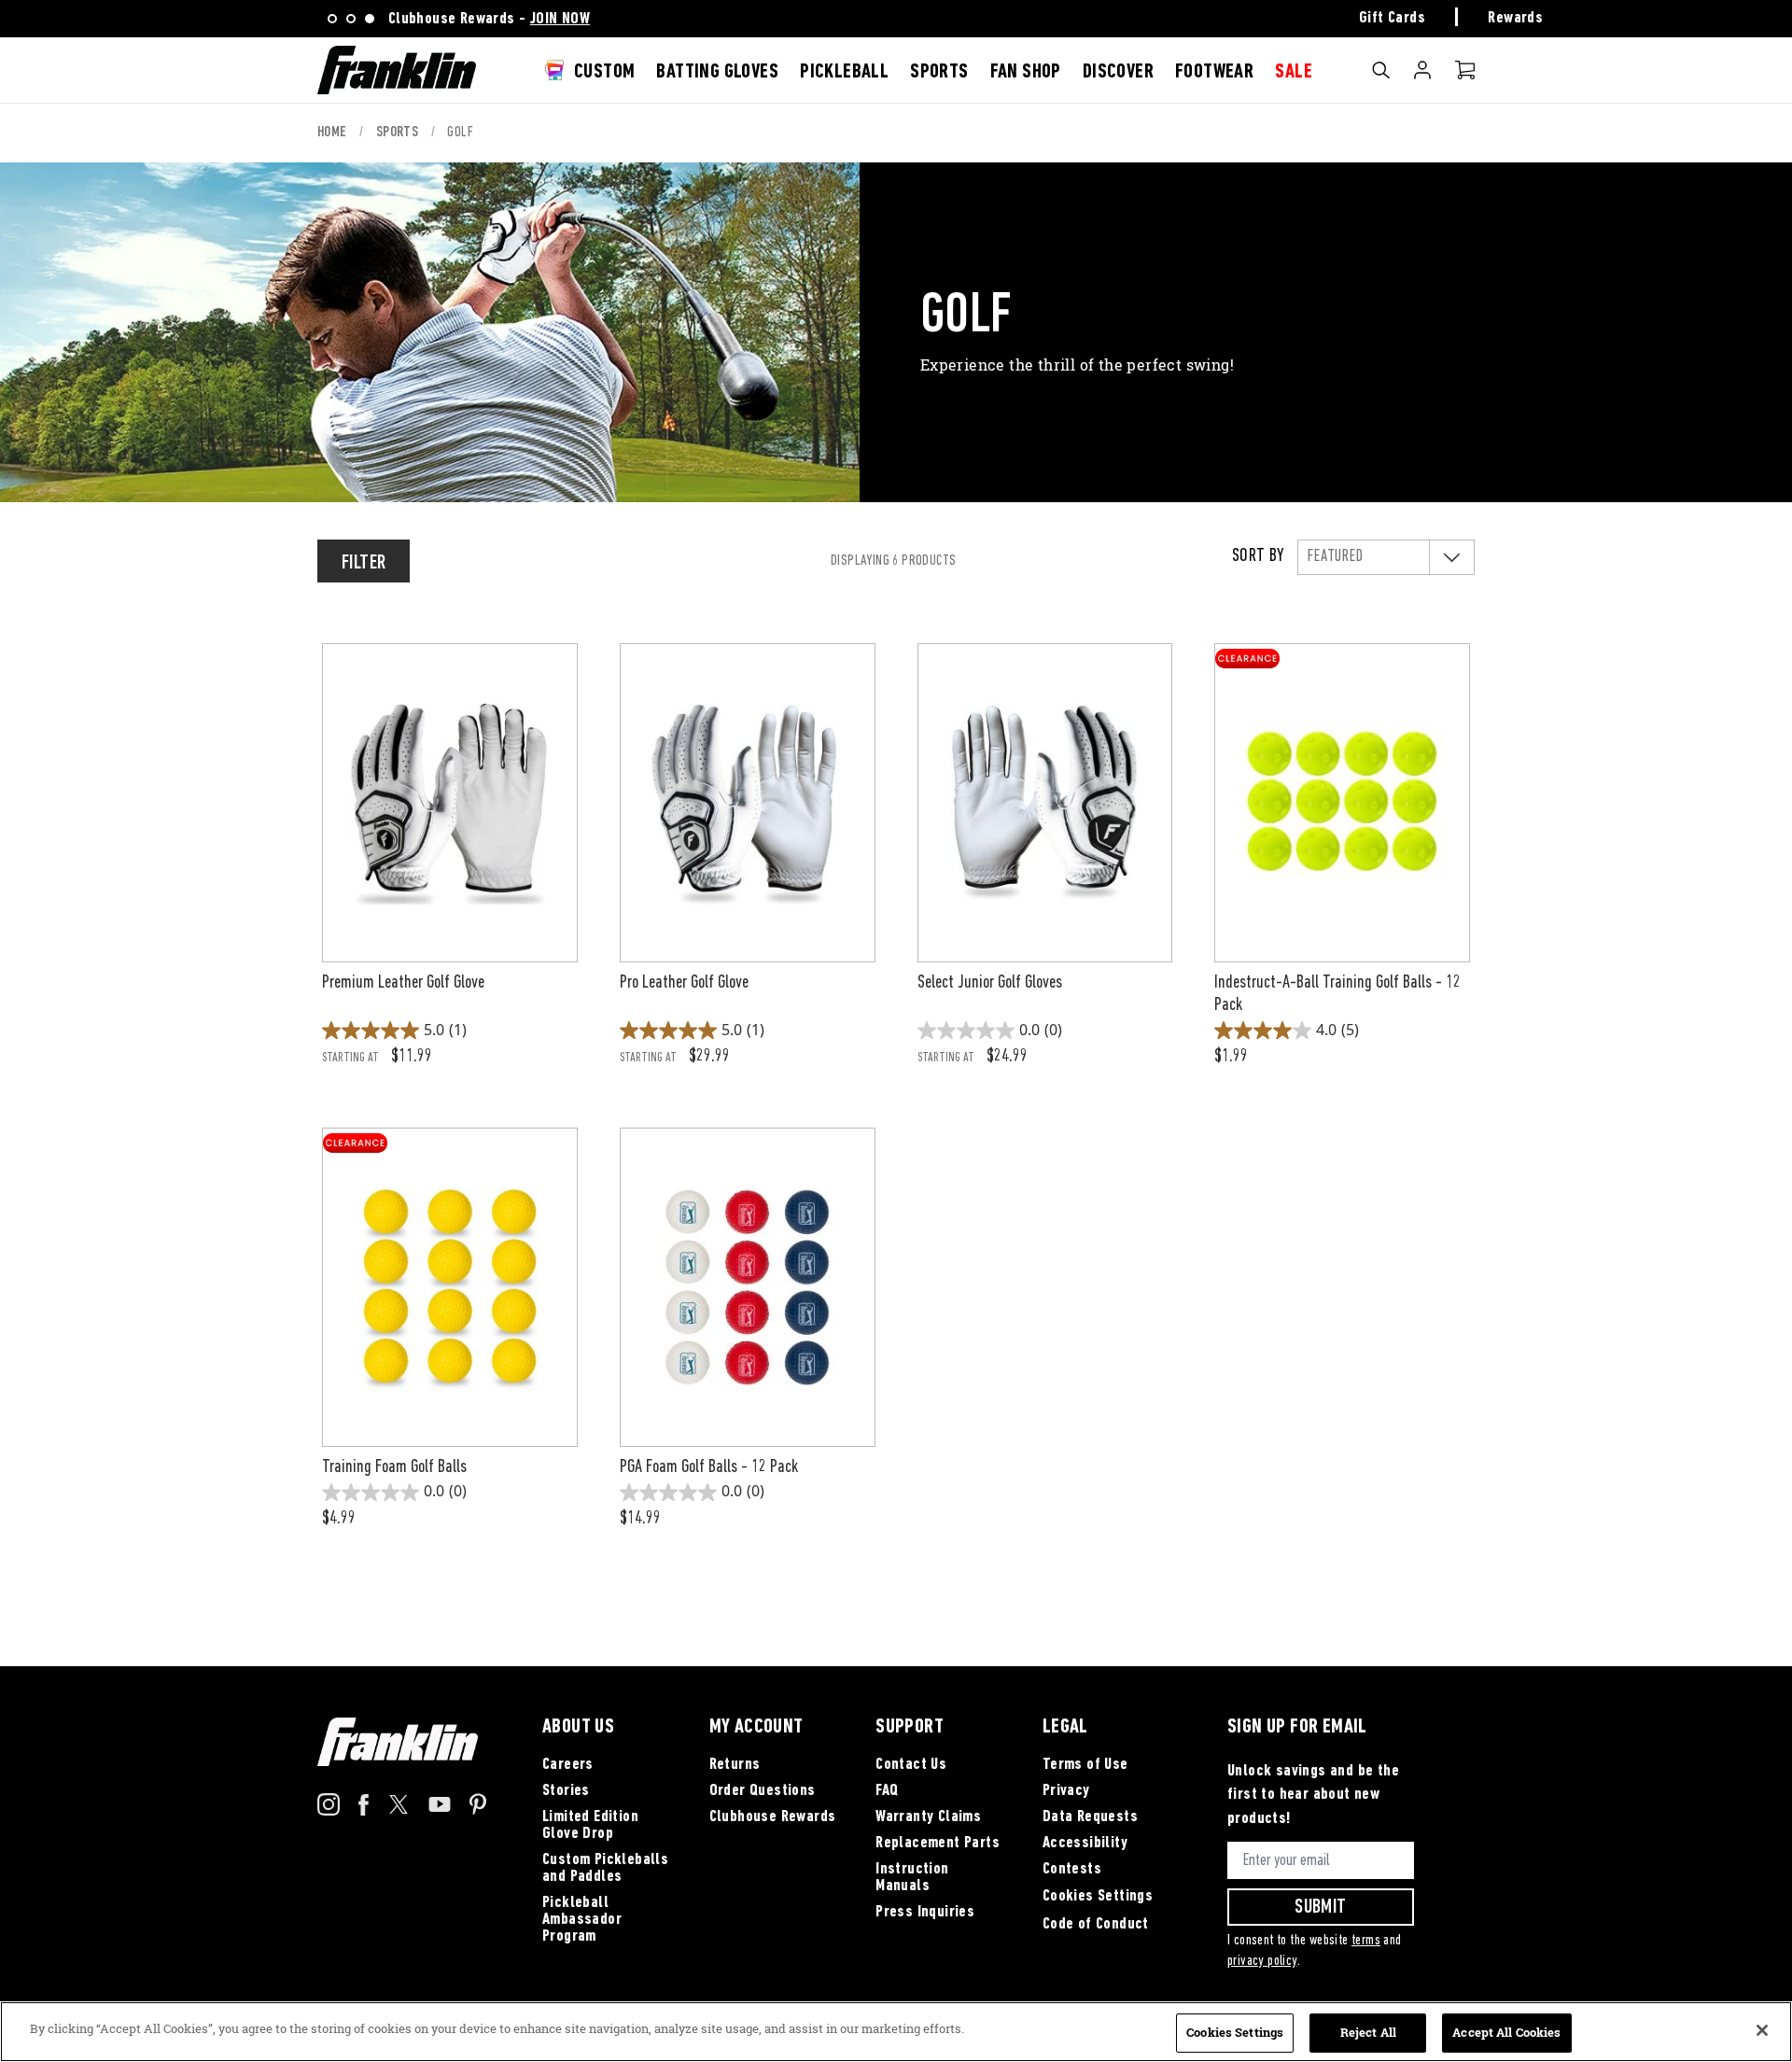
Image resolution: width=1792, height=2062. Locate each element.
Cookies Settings (1098, 1897)
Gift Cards (1392, 19)
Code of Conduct (1096, 1925)
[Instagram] (329, 1812)
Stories (566, 1791)
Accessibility (1085, 1844)
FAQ (887, 1791)
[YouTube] (440, 1808)
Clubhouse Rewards (773, 1817)
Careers (568, 1765)
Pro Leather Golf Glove (684, 983)
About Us (578, 1728)
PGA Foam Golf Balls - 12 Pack (709, 1467)
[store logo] (397, 70)
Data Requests (1090, 1817)
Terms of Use (1085, 1765)
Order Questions (763, 1791)
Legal (1065, 1728)
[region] (896, 2032)
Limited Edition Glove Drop (590, 1826)
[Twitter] (399, 1810)
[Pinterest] (478, 1812)
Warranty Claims (928, 1817)
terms (1366, 1941)
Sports (399, 133)
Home (334, 133)
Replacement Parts (938, 1844)
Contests (1072, 1870)
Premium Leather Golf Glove (403, 983)
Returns (735, 1765)
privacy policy (1262, 1961)
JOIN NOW (560, 20)
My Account (1422, 70)
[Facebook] (364, 1812)
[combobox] (1396, 119)
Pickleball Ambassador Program (582, 1920)
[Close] (1762, 2030)
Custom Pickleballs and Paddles (605, 1869)
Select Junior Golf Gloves (990, 983)
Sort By (1258, 556)
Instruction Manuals (912, 1878)
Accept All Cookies (1506, 2032)
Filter (364, 563)
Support (910, 1728)
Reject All (1368, 2032)
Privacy (1066, 1791)
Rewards (1515, 19)
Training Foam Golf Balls (394, 1467)
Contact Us (911, 1765)
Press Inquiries (925, 1913)
